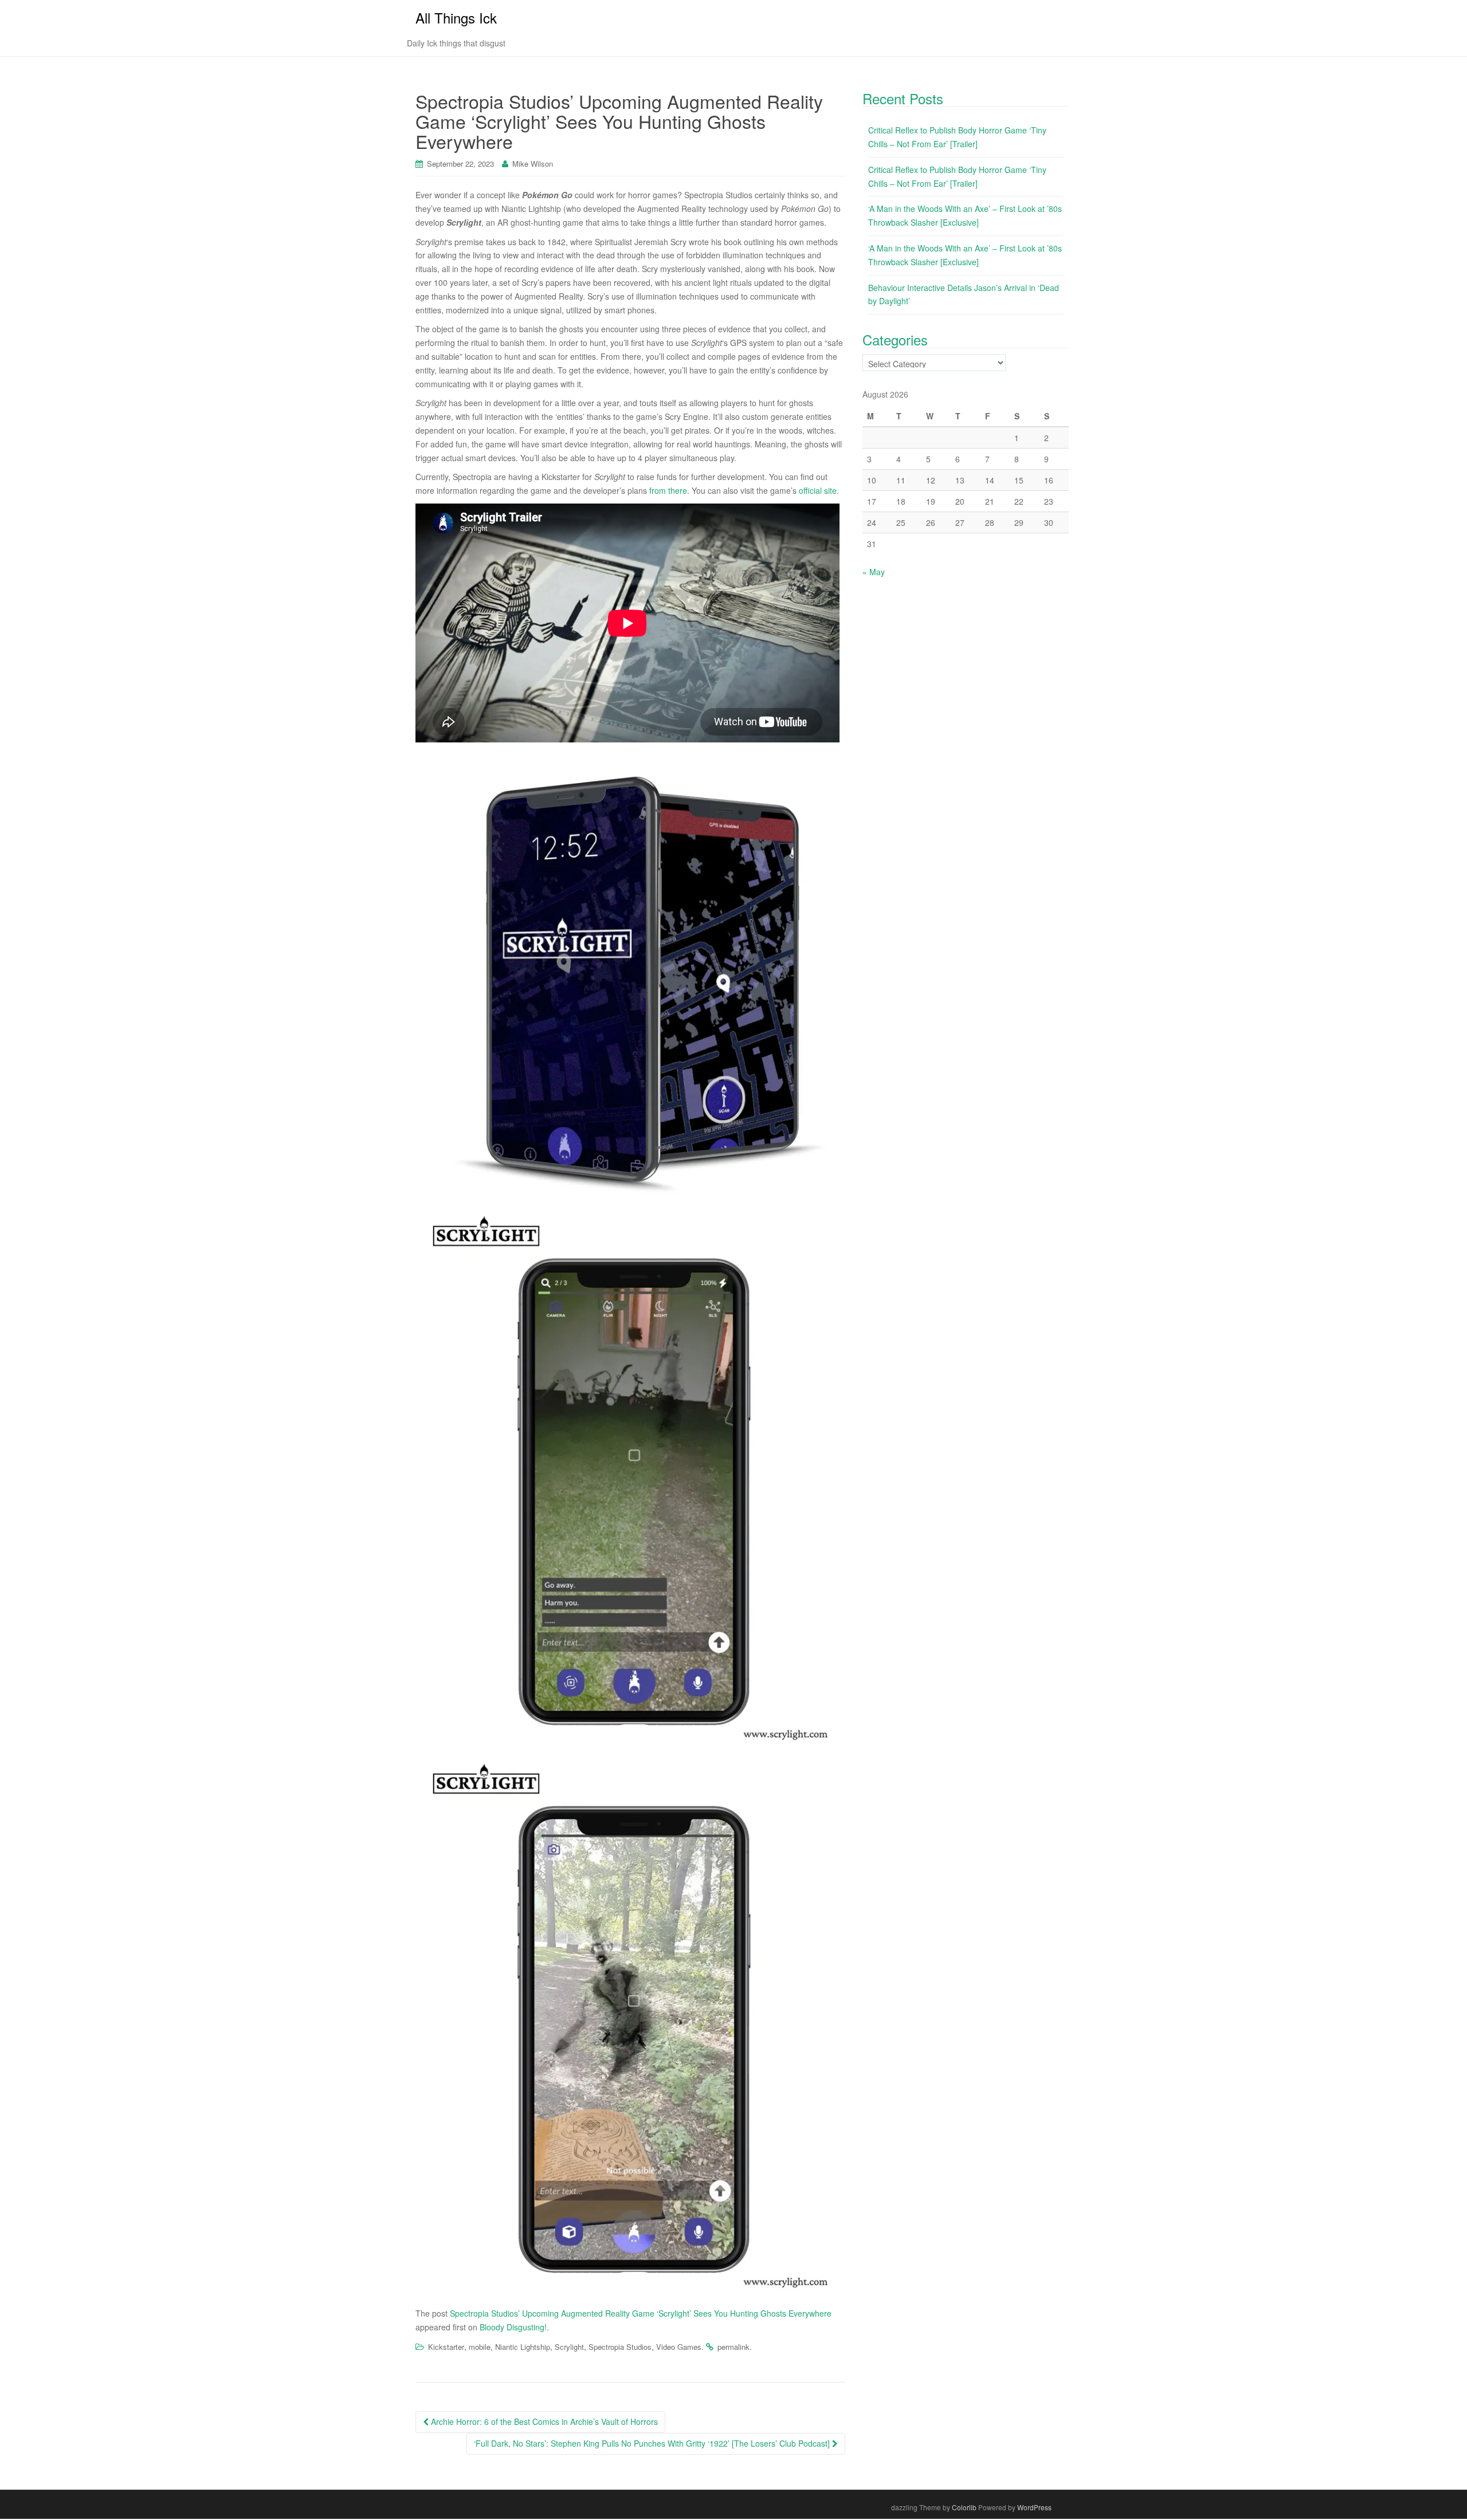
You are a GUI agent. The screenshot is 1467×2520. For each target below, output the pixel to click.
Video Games (679, 2347)
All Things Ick (456, 17)
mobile (480, 2347)
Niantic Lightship (523, 2347)
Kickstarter (446, 2347)
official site (818, 490)
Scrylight (569, 2347)
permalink (733, 2347)
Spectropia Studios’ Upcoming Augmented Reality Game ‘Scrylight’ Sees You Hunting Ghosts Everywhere (641, 2313)
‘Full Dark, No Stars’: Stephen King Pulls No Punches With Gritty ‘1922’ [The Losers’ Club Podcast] (653, 2443)
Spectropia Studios (620, 2347)
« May (874, 572)
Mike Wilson (533, 164)
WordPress (1034, 2507)
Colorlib (964, 2507)
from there (668, 490)
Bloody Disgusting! (513, 2327)
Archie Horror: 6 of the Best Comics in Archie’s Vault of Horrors (543, 2421)
